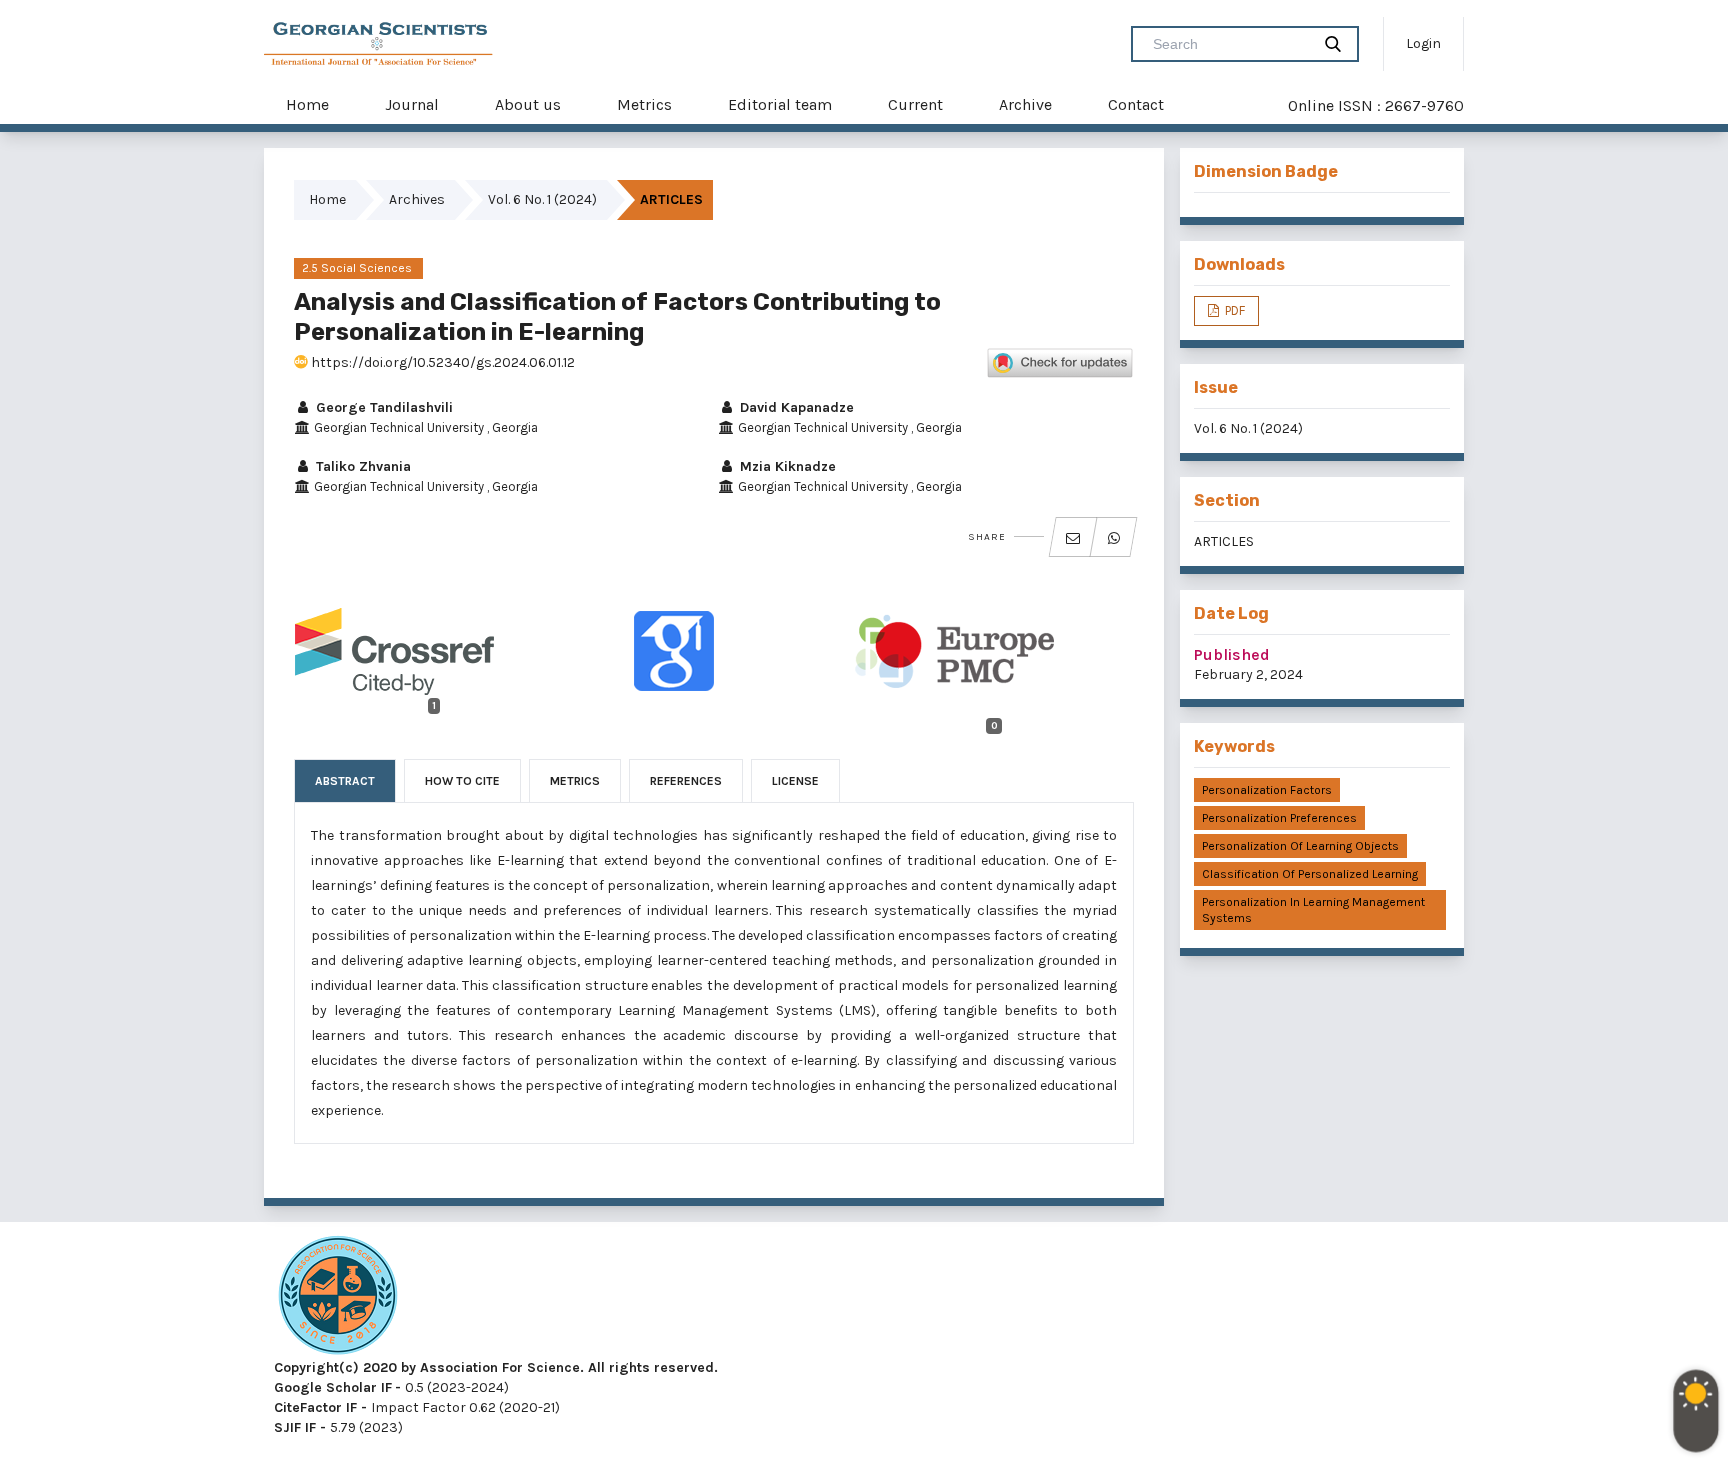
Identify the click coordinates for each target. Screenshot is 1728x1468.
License (795, 781)
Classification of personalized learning (1310, 874)
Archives (417, 199)
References (686, 781)
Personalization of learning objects (1300, 846)
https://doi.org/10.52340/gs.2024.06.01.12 (441, 362)
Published (1232, 654)
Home (307, 104)
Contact (1136, 104)
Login (1423, 43)
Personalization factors (1267, 790)
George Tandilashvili (382, 407)
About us (528, 104)
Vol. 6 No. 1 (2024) (542, 199)
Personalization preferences (1279, 818)
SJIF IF (295, 1427)
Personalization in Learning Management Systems (1313, 910)
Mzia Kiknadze (786, 466)
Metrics (644, 104)
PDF (1233, 310)
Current (915, 104)
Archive (1025, 104)
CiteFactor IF (315, 1407)
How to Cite (462, 781)
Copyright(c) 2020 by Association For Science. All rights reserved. (496, 1367)
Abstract (345, 781)
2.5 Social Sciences (358, 268)
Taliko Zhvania (361, 466)
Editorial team (780, 104)
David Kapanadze (795, 407)
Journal (412, 104)
